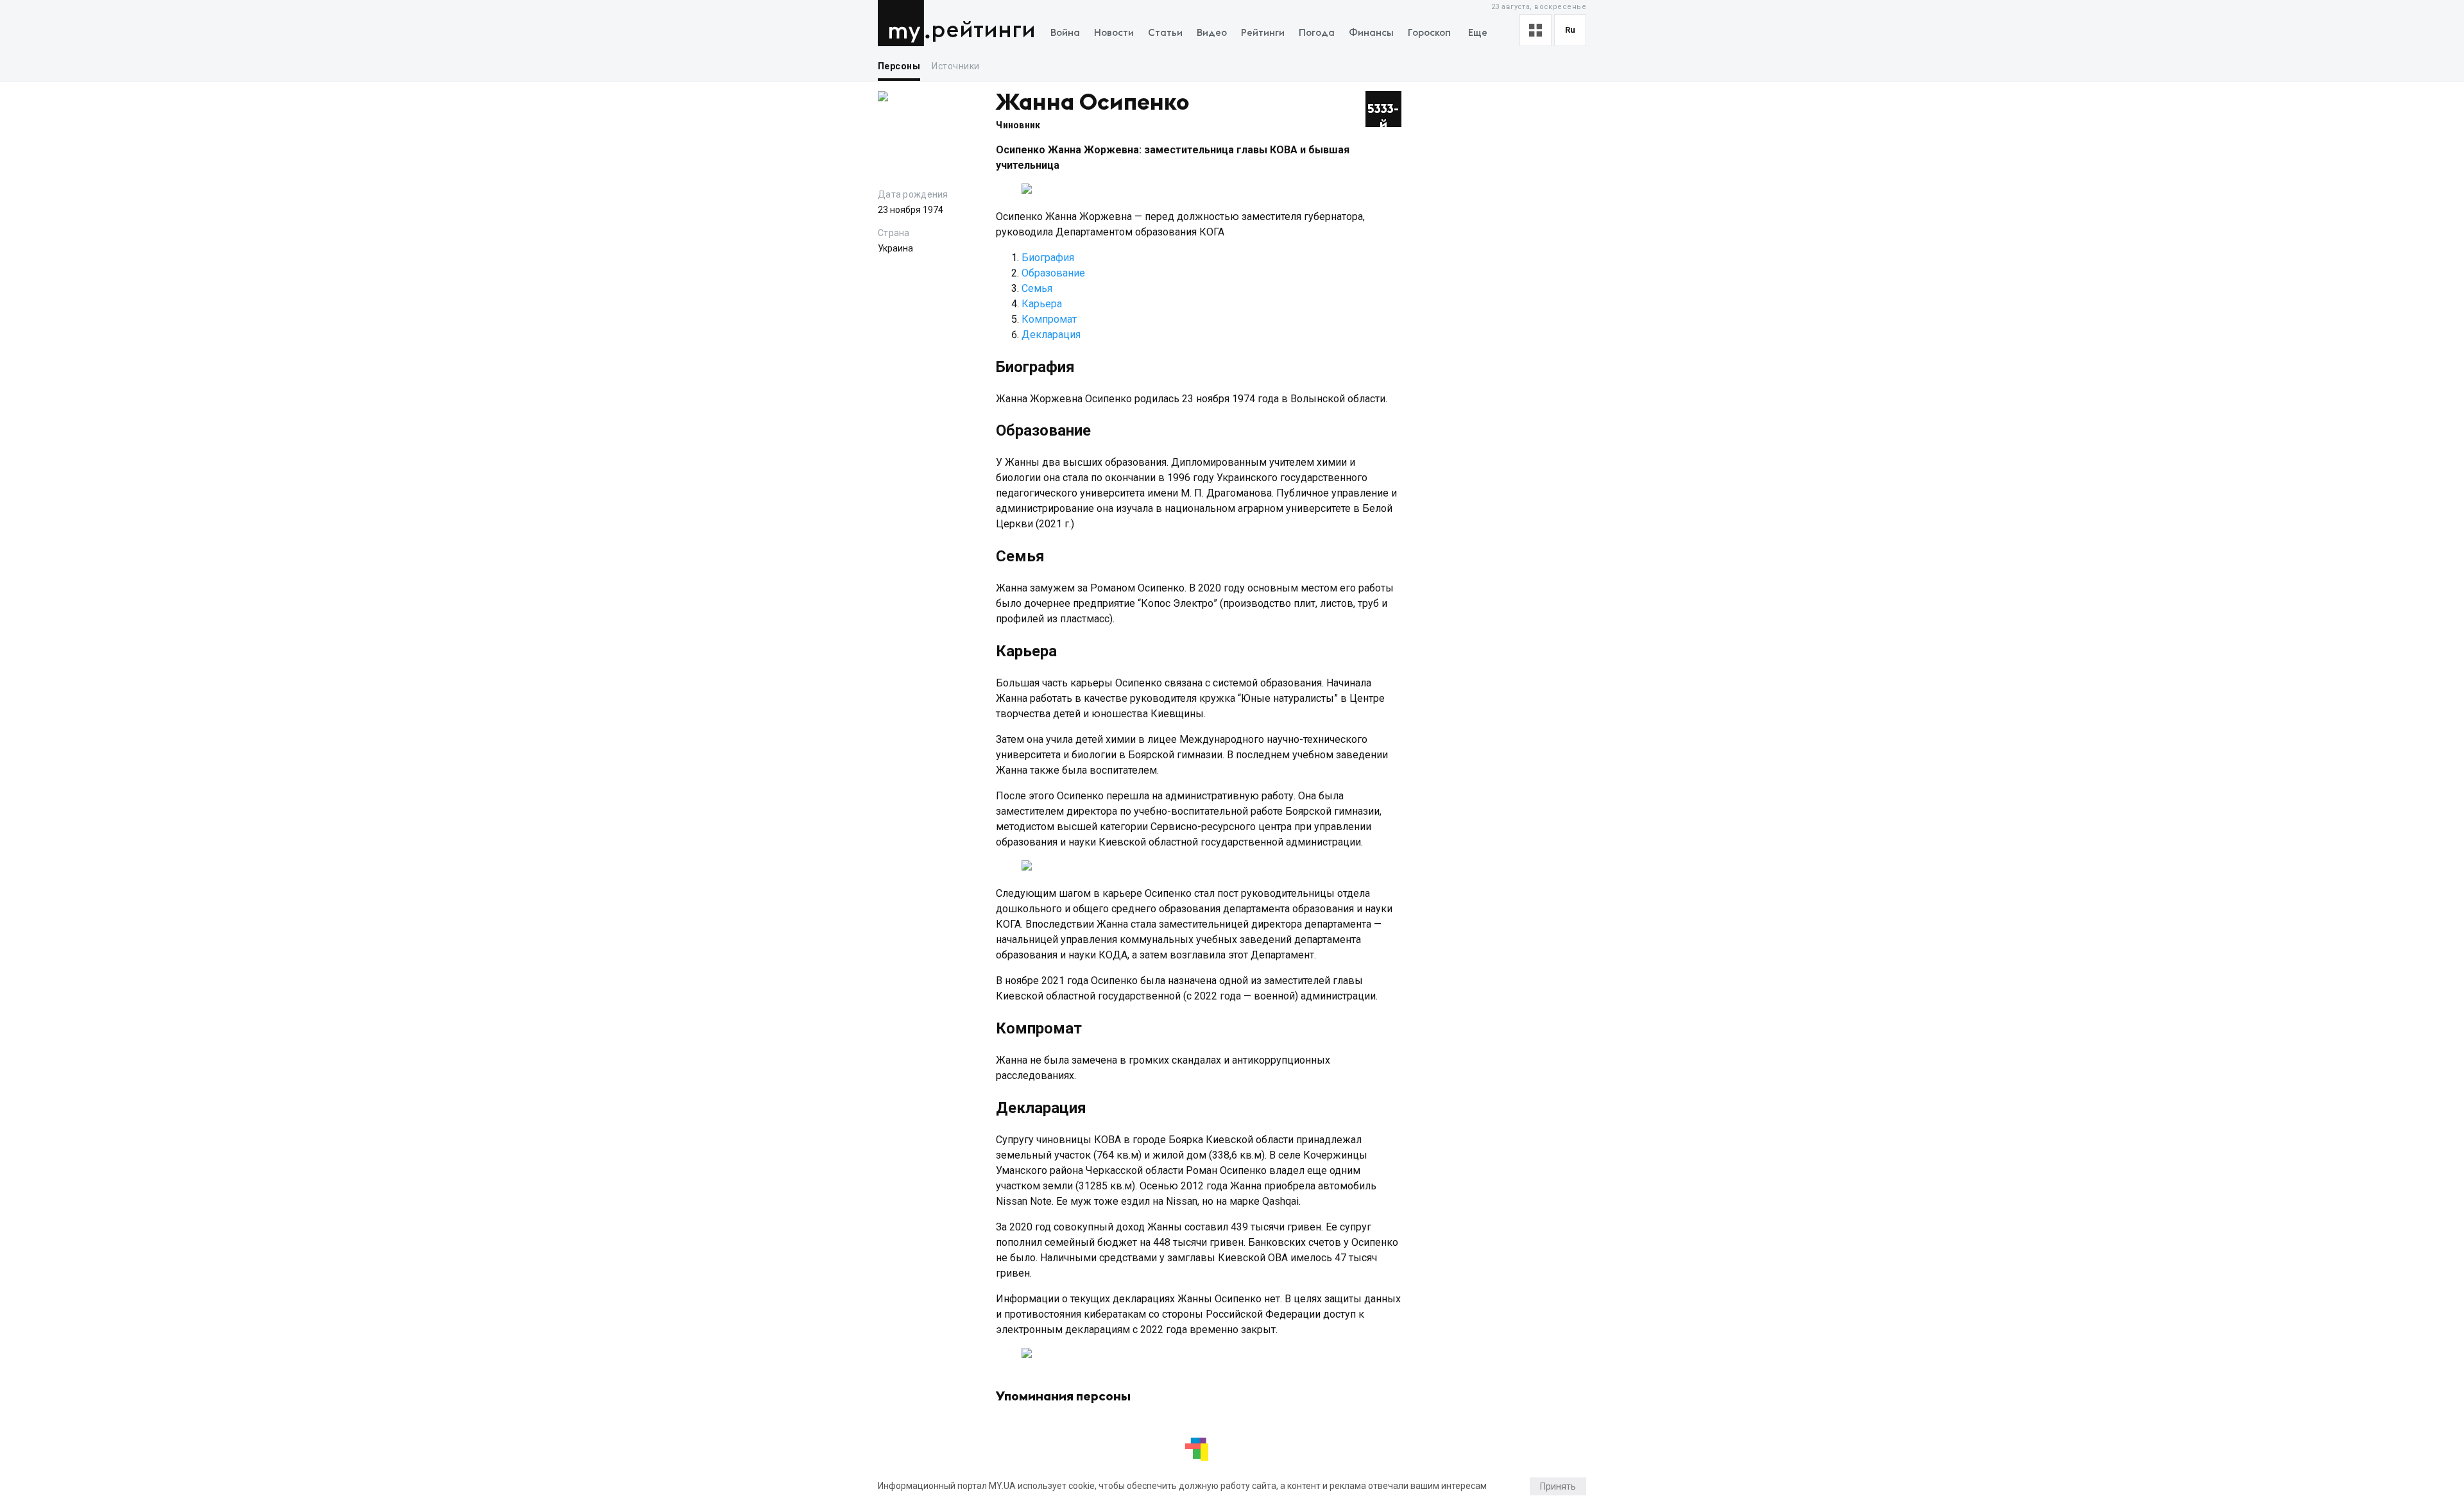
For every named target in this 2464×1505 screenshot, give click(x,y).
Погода (1317, 33)
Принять (1558, 1486)
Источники (955, 66)
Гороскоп (1429, 33)
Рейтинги (983, 30)
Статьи (1165, 33)
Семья (1037, 288)
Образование (1053, 273)
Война (1065, 33)
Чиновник (1018, 125)
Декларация (1051, 335)
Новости (1114, 33)
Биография (1048, 258)
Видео (1212, 33)
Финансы (1371, 33)
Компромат (1049, 319)
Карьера (1042, 304)
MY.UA (904, 23)
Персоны (899, 66)
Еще (1478, 33)
